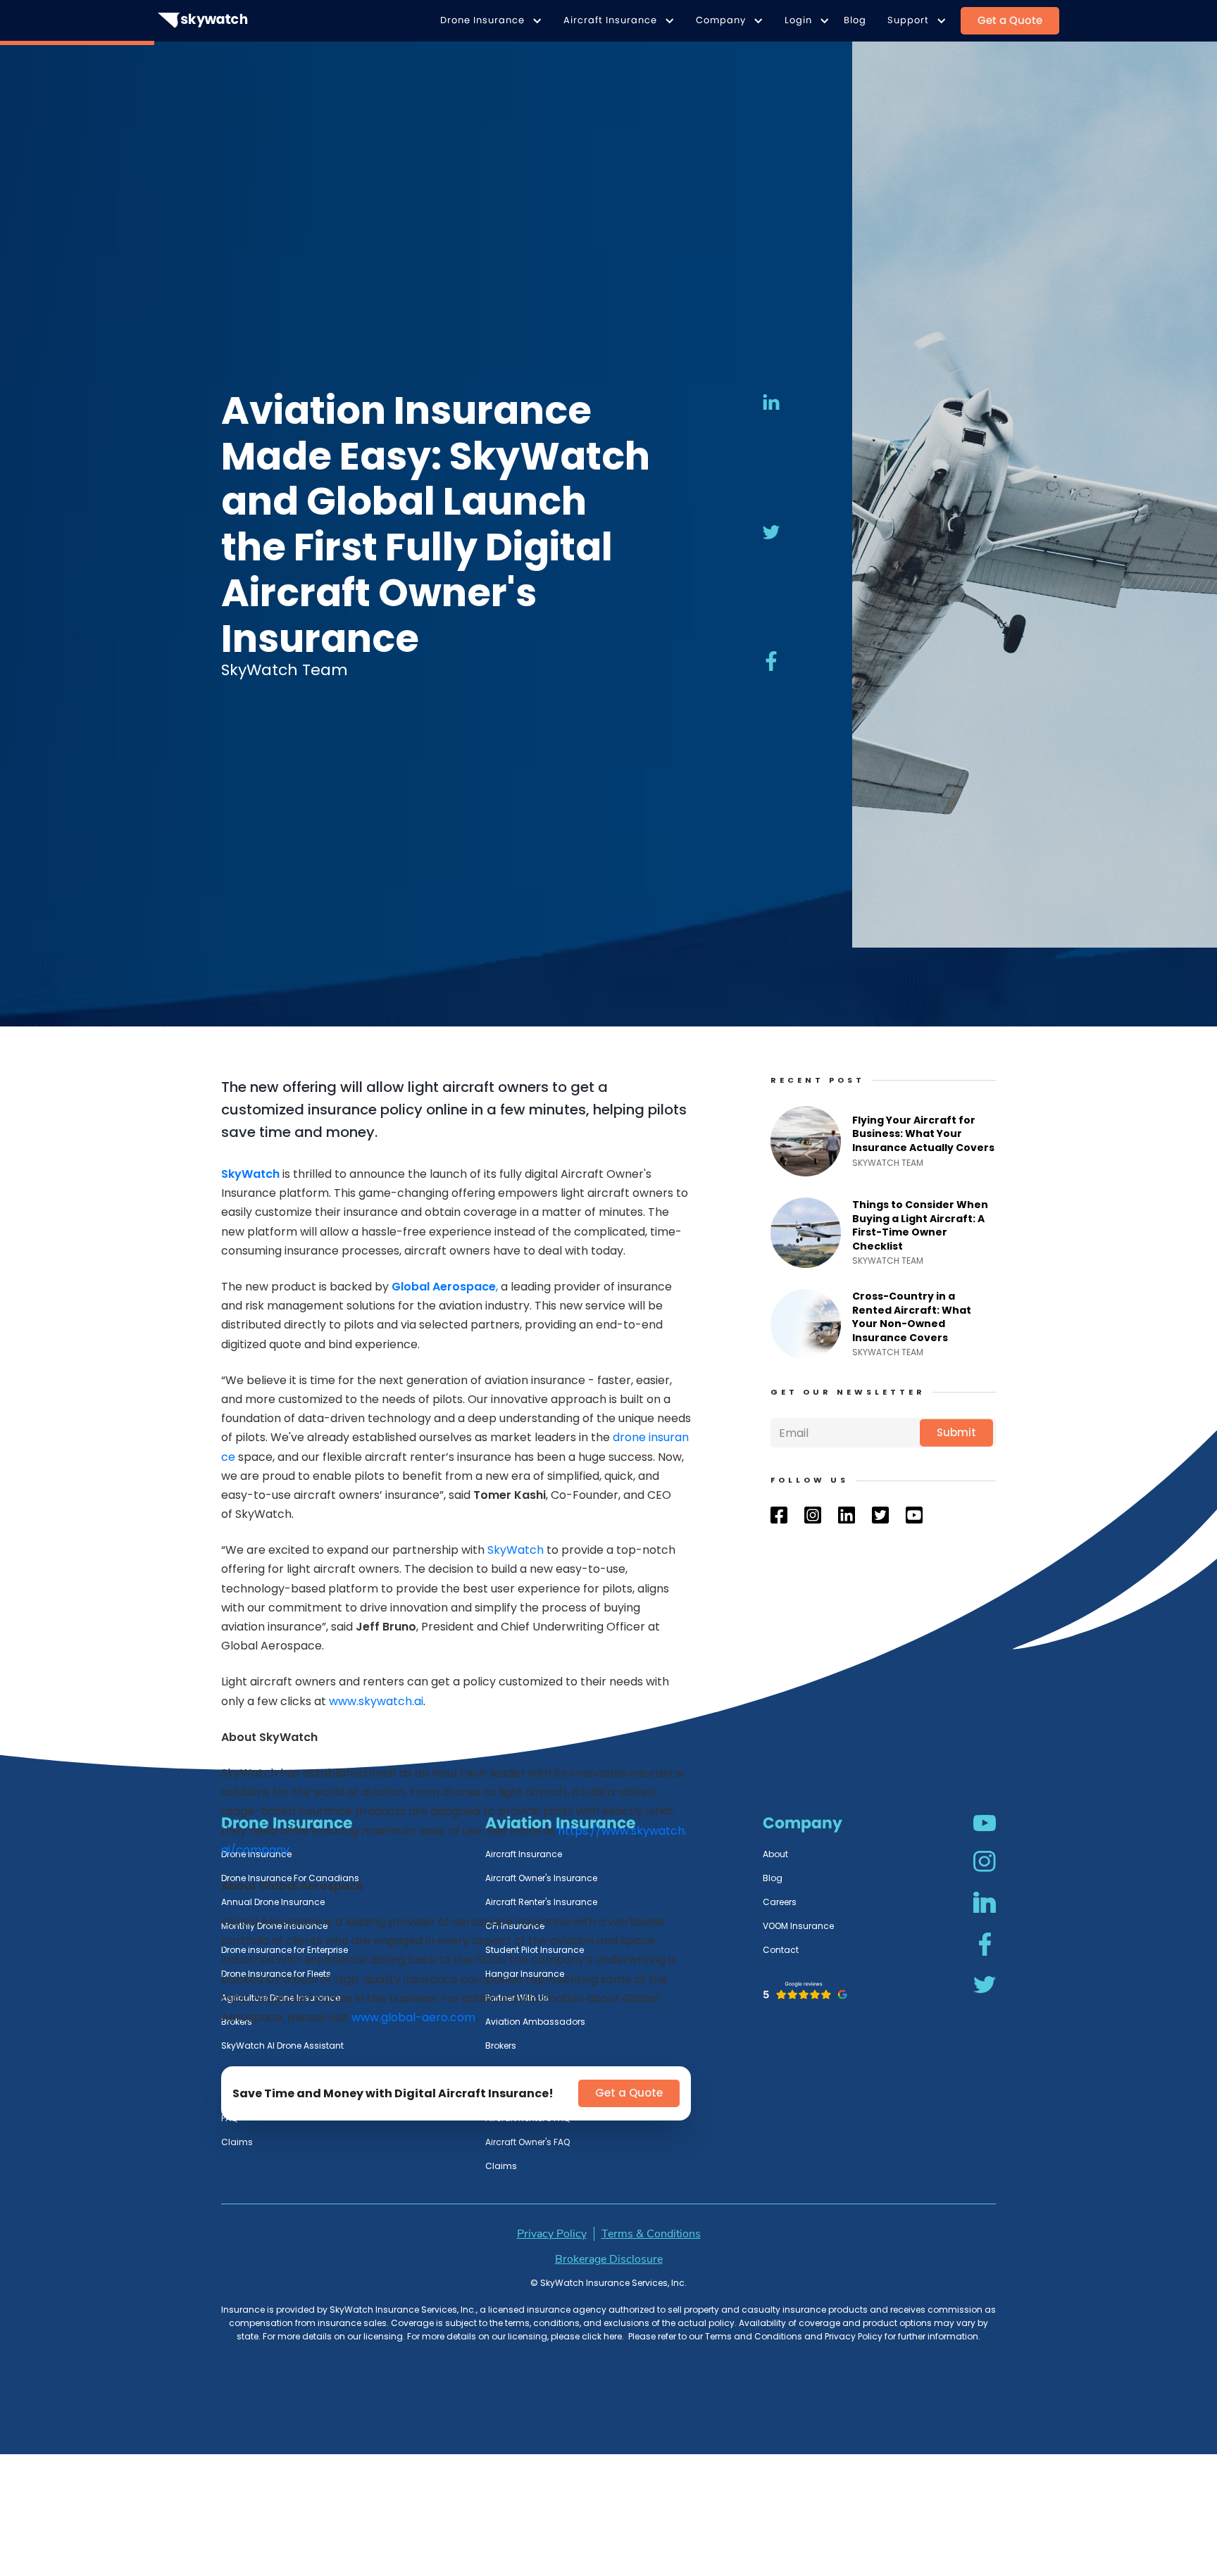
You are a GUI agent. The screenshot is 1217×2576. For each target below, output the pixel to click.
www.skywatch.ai (375, 1701)
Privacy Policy (854, 2336)
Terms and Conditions (754, 2336)
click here (601, 2336)
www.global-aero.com (412, 2017)
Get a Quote (1010, 20)
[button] (488, 21)
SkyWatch (516, 1550)
